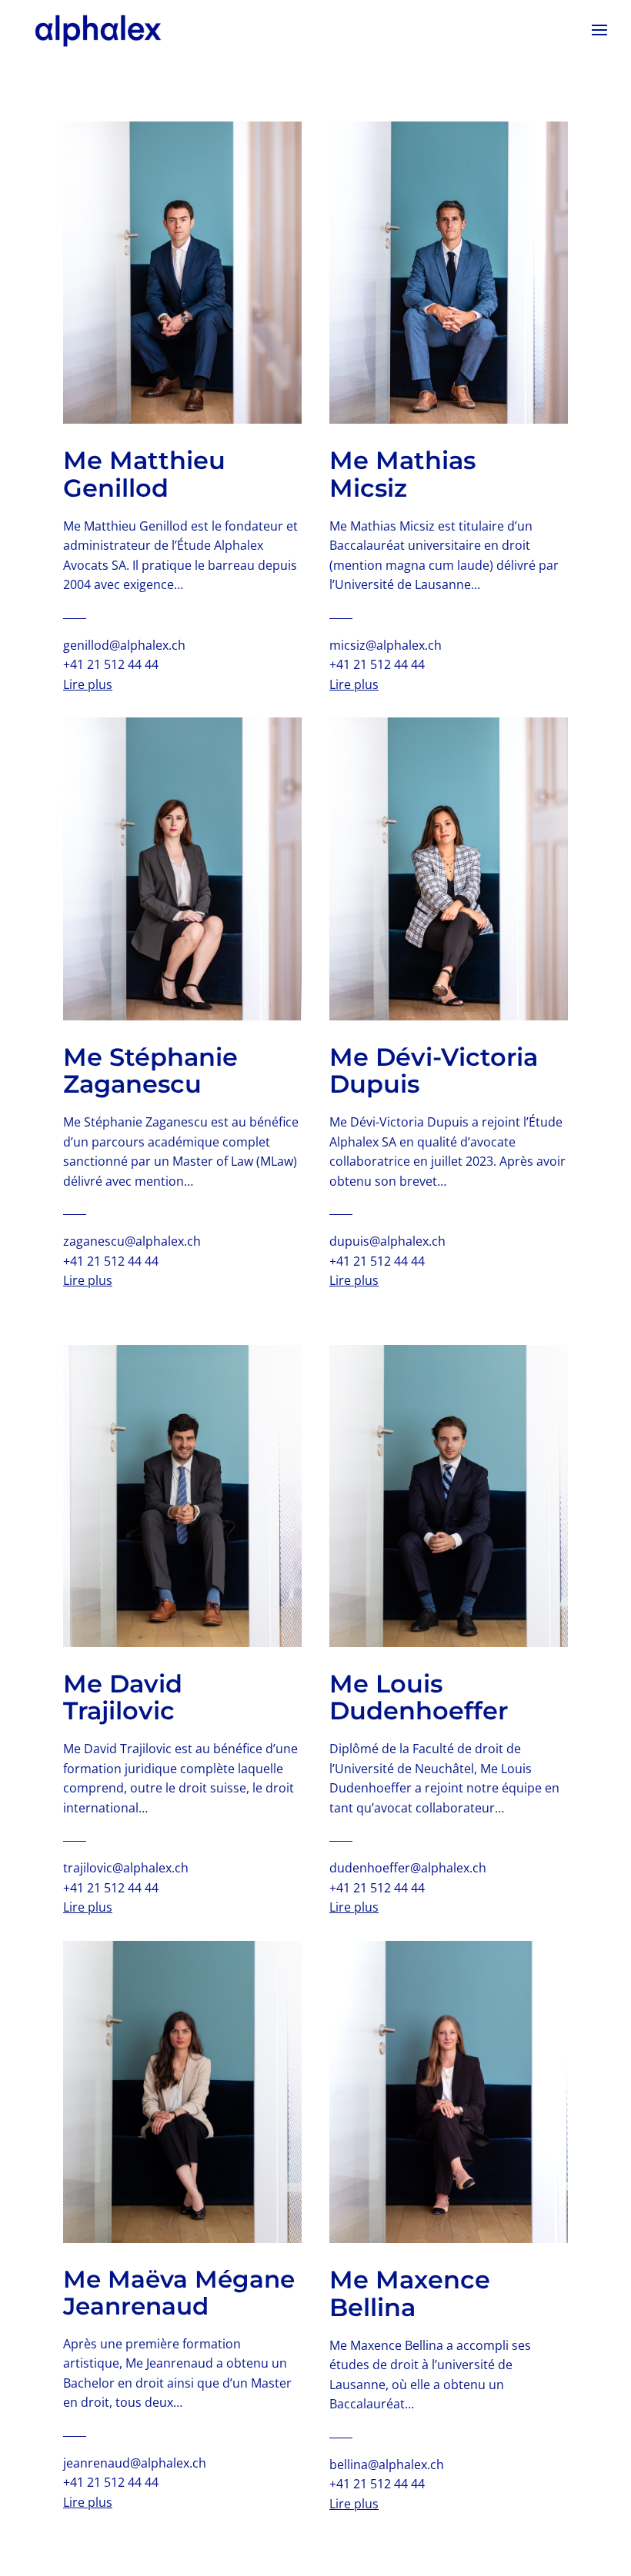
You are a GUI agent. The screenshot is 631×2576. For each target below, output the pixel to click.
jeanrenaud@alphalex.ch (135, 2463)
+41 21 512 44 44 (111, 664)
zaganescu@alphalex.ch (132, 1241)
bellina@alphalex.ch (387, 2465)
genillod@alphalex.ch (124, 645)
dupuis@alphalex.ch (387, 1241)
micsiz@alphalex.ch (386, 645)
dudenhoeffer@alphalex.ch (408, 1868)
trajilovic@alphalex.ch (126, 1868)
